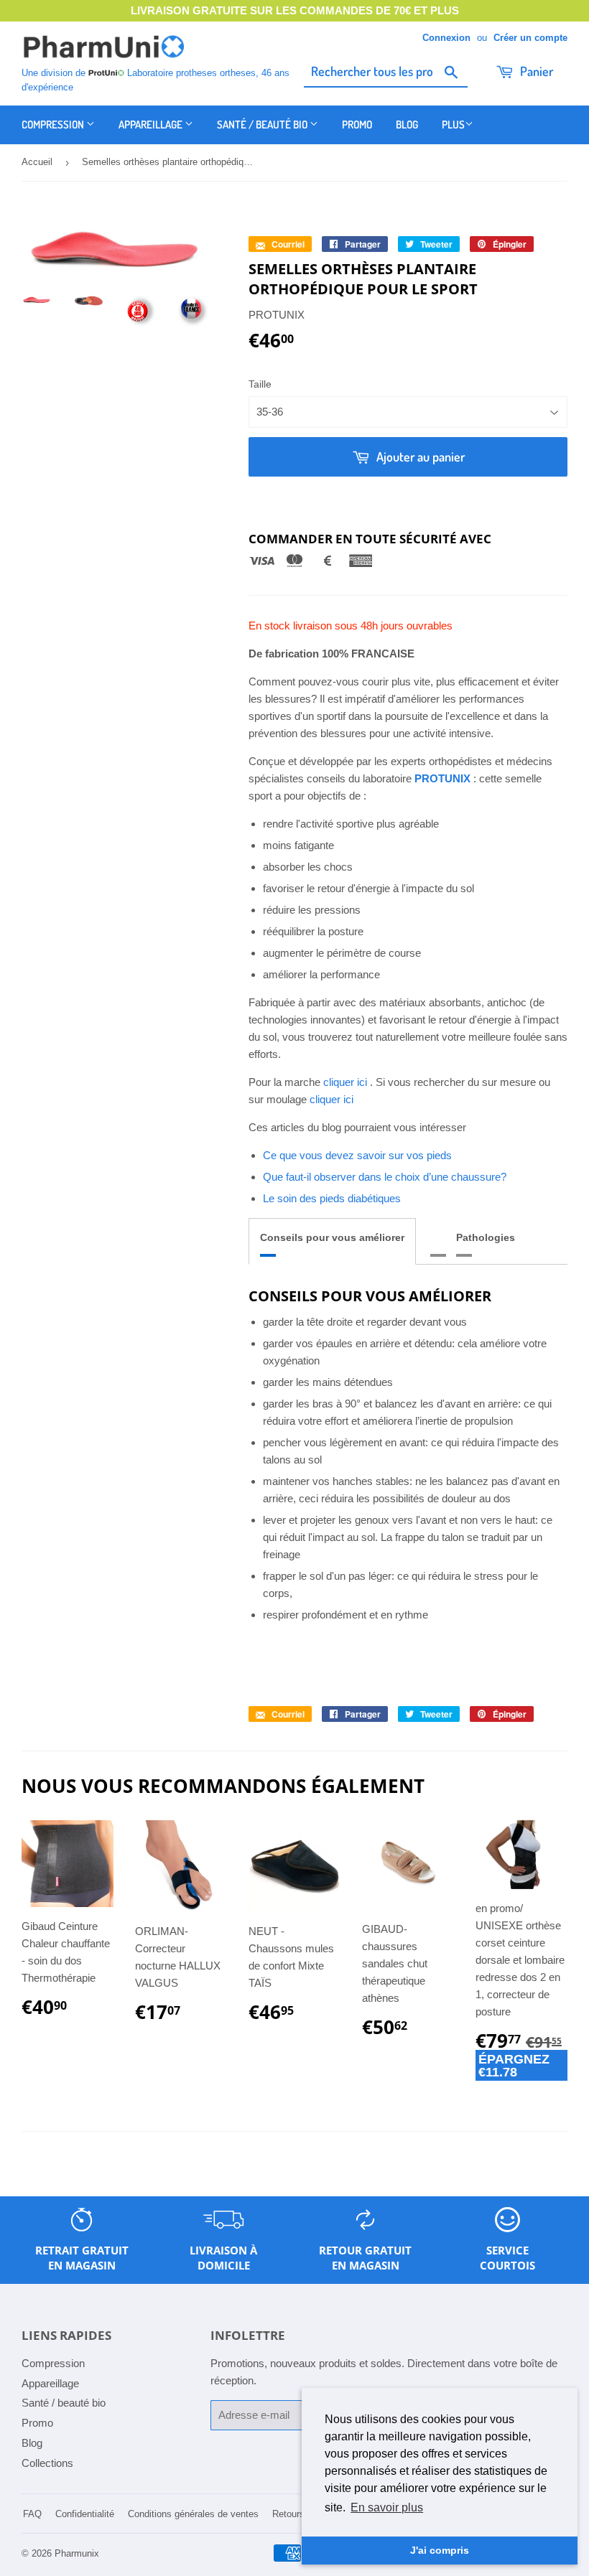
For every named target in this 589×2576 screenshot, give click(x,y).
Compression (54, 125)
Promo (357, 125)
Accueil (37, 162)
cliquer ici (345, 1082)
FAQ (32, 2514)
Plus (453, 125)
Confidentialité (85, 2514)
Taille (260, 384)
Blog (407, 125)
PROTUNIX (442, 778)
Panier (535, 71)
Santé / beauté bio (263, 125)
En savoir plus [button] (387, 2507)
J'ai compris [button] (440, 2550)
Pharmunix (77, 2553)
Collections (47, 2463)
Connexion (446, 38)
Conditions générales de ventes (193, 2514)
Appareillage (152, 125)
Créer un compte (530, 38)
